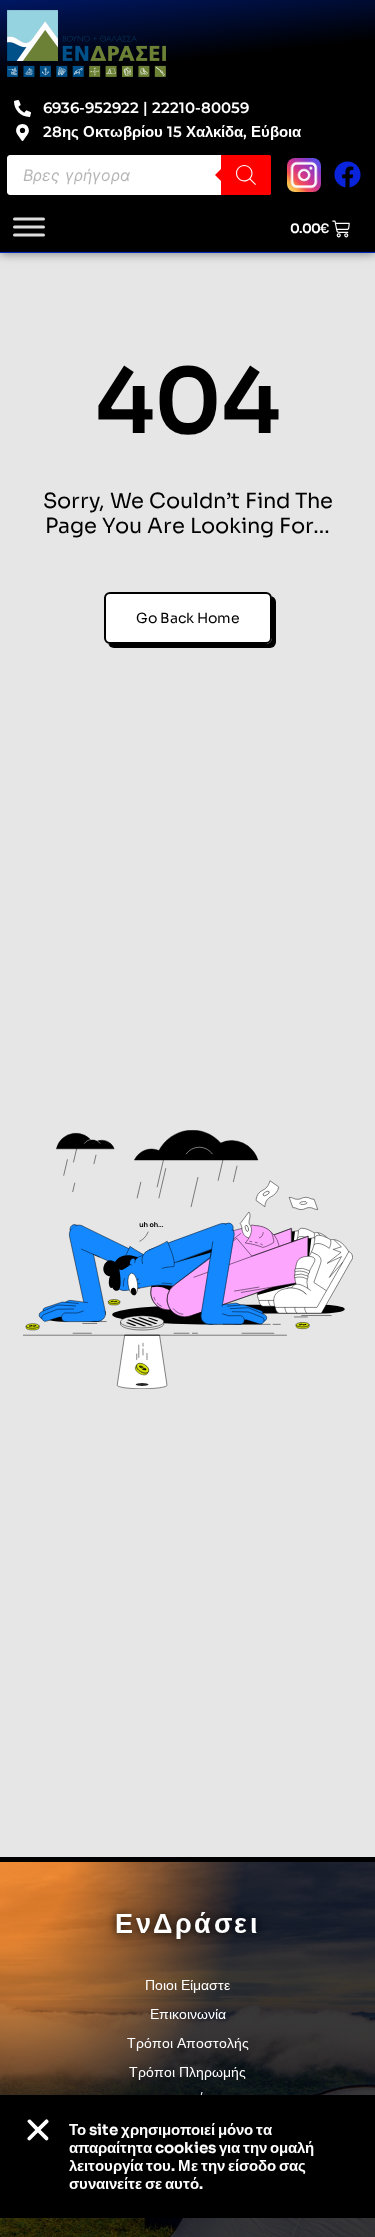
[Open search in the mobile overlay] (139, 175)
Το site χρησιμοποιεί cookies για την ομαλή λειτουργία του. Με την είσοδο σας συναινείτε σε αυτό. (191, 2156)
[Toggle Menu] (29, 226)
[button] (38, 2130)
